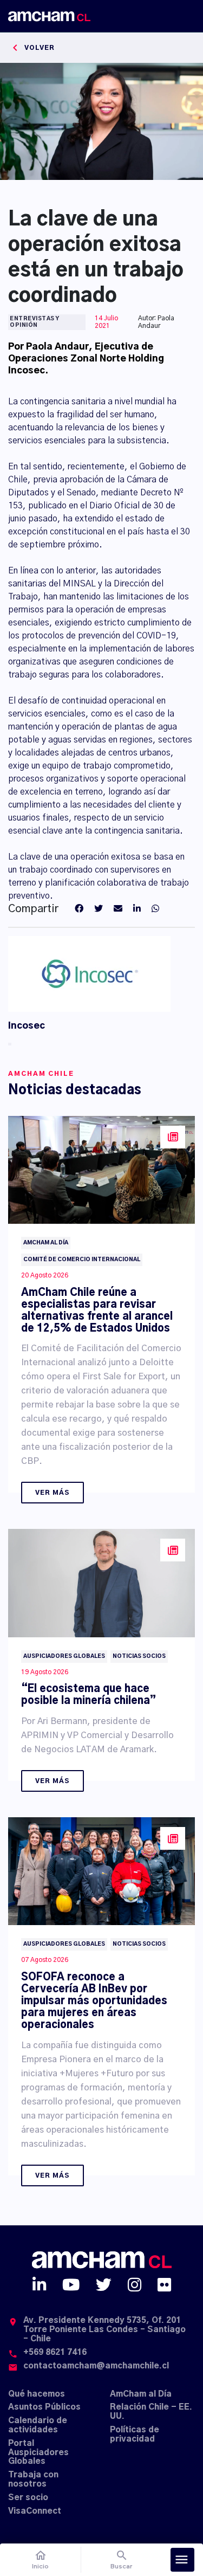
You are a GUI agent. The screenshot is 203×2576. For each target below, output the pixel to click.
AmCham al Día (141, 2394)
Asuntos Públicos (44, 2407)
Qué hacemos (37, 2394)
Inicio (40, 2559)
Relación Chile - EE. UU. (151, 2412)
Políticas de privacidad (135, 2435)
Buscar (122, 2559)
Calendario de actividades (38, 2425)
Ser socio (28, 2498)
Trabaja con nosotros (33, 2480)
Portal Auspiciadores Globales (38, 2453)
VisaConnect (35, 2511)
